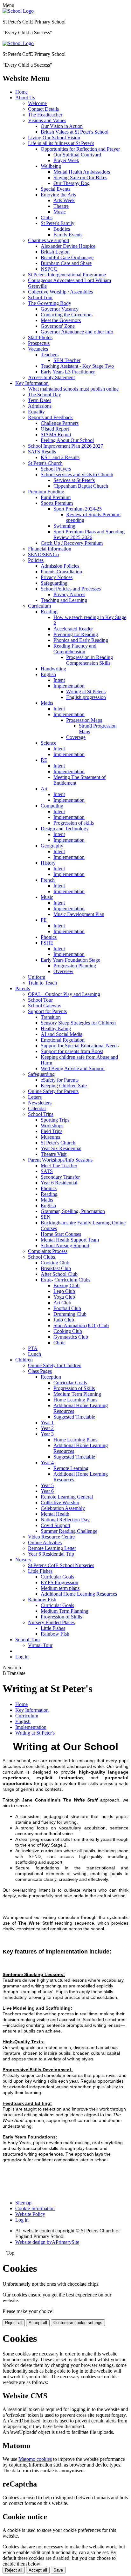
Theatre (61, 206)
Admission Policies (60, 566)
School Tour (40, 297)
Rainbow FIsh (55, 1634)
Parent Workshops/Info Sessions (60, 1160)
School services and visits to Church (77, 474)
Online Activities (45, 1542)
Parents (23, 988)
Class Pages (40, 1371)
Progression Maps (84, 720)
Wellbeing (51, 166)
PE (44, 920)
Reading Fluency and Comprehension (75, 649)
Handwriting (53, 669)
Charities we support (49, 240)
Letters (35, 1097)
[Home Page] (18, 11)
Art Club (62, 1303)
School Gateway (45, 1006)
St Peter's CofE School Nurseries (61, 1565)
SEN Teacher (67, 360)
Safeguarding (54, 583)
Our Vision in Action (62, 126)
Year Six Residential (61, 1148)
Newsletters (40, 1103)
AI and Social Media (62, 1034)
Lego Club (64, 1291)
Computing (52, 806)
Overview (63, 971)
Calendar (37, 1108)
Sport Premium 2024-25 (78, 509)
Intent (59, 680)
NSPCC (49, 269)
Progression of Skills (74, 1388)
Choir (59, 1343)
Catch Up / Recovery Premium (72, 543)
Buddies (62, 229)
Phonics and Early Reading (81, 640)
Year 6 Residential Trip (51, 1554)
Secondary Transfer (60, 1177)
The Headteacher (45, 115)
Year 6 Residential (59, 1183)
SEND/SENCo (43, 554)
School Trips (41, 1114)
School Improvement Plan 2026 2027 (65, 446)
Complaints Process (48, 1251)
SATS (47, 1171)
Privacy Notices (57, 577)
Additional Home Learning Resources (79, 1594)
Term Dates (40, 400)
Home (21, 92)
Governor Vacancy (60, 309)
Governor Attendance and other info (77, 332)
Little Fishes (40, 1571)
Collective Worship (60, 1502)
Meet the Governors (61, 320)
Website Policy (30, 2214)
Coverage (76, 737)
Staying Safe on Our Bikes (80, 178)
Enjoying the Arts (58, 195)
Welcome (37, 103)
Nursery (23, 1560)
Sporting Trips (55, 1120)
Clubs (47, 217)
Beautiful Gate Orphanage (67, 257)
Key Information (32, 383)
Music (60, 212)
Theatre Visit (54, 1154)
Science (48, 743)
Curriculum (39, 606)
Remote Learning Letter (52, 1548)
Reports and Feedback (50, 417)
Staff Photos (40, 337)
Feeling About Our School (67, 440)
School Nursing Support (65, 1245)
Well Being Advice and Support (73, 1068)
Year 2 (47, 1428)
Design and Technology (65, 829)
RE (44, 760)
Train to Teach (42, 983)
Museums (50, 1137)
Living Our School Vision (54, 138)
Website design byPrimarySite (47, 2242)
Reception (51, 1377)
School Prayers (56, 469)
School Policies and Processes (71, 589)
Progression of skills (74, 823)
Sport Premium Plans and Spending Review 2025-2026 (89, 534)
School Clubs (41, 1257)
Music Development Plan (79, 914)
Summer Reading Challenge (69, 1531)
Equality (36, 412)
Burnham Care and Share (66, 263)
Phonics (49, 937)
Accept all (38, 2323)
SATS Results (42, 452)
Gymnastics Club (71, 1337)
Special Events (55, 189)
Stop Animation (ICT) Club (81, 1325)
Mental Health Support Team (70, 1240)
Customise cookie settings (78, 2323)
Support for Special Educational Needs (80, 1046)
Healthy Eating (56, 1028)
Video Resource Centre (51, 1537)
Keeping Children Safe (64, 1086)
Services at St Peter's (74, 480)
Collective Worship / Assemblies (60, 292)
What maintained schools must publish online (73, 389)
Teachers (50, 355)
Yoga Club (64, 1297)
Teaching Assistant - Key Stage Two (77, 366)
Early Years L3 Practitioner (68, 372)
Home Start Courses (61, 1234)
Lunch (34, 1354)
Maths (47, 703)
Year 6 (47, 1491)
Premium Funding (46, 492)
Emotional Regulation (63, 1040)
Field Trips (52, 1131)
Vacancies (38, 349)
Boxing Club (66, 1285)
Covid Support (55, 1525)
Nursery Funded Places (51, 1622)
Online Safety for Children (55, 1365)
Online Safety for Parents (53, 1091)
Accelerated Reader (73, 629)
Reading (49, 612)
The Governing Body (50, 303)
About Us (25, 98)
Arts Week (64, 200)
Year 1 (47, 1423)
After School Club (59, 1274)
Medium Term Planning (77, 1394)
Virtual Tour (40, 1645)
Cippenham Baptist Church (81, 486)
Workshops (52, 1126)
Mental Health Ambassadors (82, 172)
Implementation (69, 686)
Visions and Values (47, 120)
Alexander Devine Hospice (68, 246)
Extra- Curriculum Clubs (65, 1280)
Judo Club (64, 1320)
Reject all (14, 2323)
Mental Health (55, 1514)
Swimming (64, 526)
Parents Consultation (61, 572)
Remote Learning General (67, 1497)
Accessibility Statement (51, 377)
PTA (33, 1348)
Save (58, 2570)
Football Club (67, 1308)
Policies (36, 560)
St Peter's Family (58, 223)
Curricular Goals (70, 1383)
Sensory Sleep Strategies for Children (78, 1023)
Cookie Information (35, 2208)
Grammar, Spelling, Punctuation (73, 1211)
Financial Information (50, 549)
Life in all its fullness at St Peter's (61, 143)
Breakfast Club (56, 1268)
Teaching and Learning (64, 600)
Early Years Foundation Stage (70, 960)
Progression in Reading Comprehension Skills (90, 660)
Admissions (40, 406)
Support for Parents (47, 1011)
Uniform (37, 977)
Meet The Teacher (59, 1166)
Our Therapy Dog (72, 183)
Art (44, 789)
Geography (52, 846)
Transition (51, 1017)
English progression (86, 697)
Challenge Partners (60, 423)
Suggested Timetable (74, 1417)
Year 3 (47, 1434)
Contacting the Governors (67, 315)
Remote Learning (71, 1468)
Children (24, 1360)
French (48, 880)
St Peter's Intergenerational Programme (67, 275)
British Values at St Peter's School (75, 132)
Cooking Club (55, 1263)
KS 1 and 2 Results (60, 457)
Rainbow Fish (42, 1600)
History (48, 863)
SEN (46, 1217)
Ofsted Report (55, 429)
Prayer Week (66, 160)
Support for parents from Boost (72, 1051)
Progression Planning (75, 966)
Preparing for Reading (76, 634)
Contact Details (43, 109)
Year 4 (47, 1463)
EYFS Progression (59, 1582)
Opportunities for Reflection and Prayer (80, 149)
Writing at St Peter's (86, 692)
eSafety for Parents (60, 1080)
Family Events (68, 235)
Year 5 (47, 1485)
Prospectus (39, 343)
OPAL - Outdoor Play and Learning (64, 994)
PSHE (47, 943)
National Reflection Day (65, 1520)
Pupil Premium (56, 497)
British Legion (55, 252)
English (48, 674)
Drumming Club (70, 1314)
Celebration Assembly (63, 1508)
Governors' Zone (58, 326)
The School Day (45, 395)
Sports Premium (57, 503)
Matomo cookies (35, 2459)
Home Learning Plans (75, 1400)
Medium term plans (60, 1588)
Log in (22, 1657)
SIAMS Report (56, 435)
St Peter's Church (45, 463)
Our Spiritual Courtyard (77, 155)
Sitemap (23, 2203)
